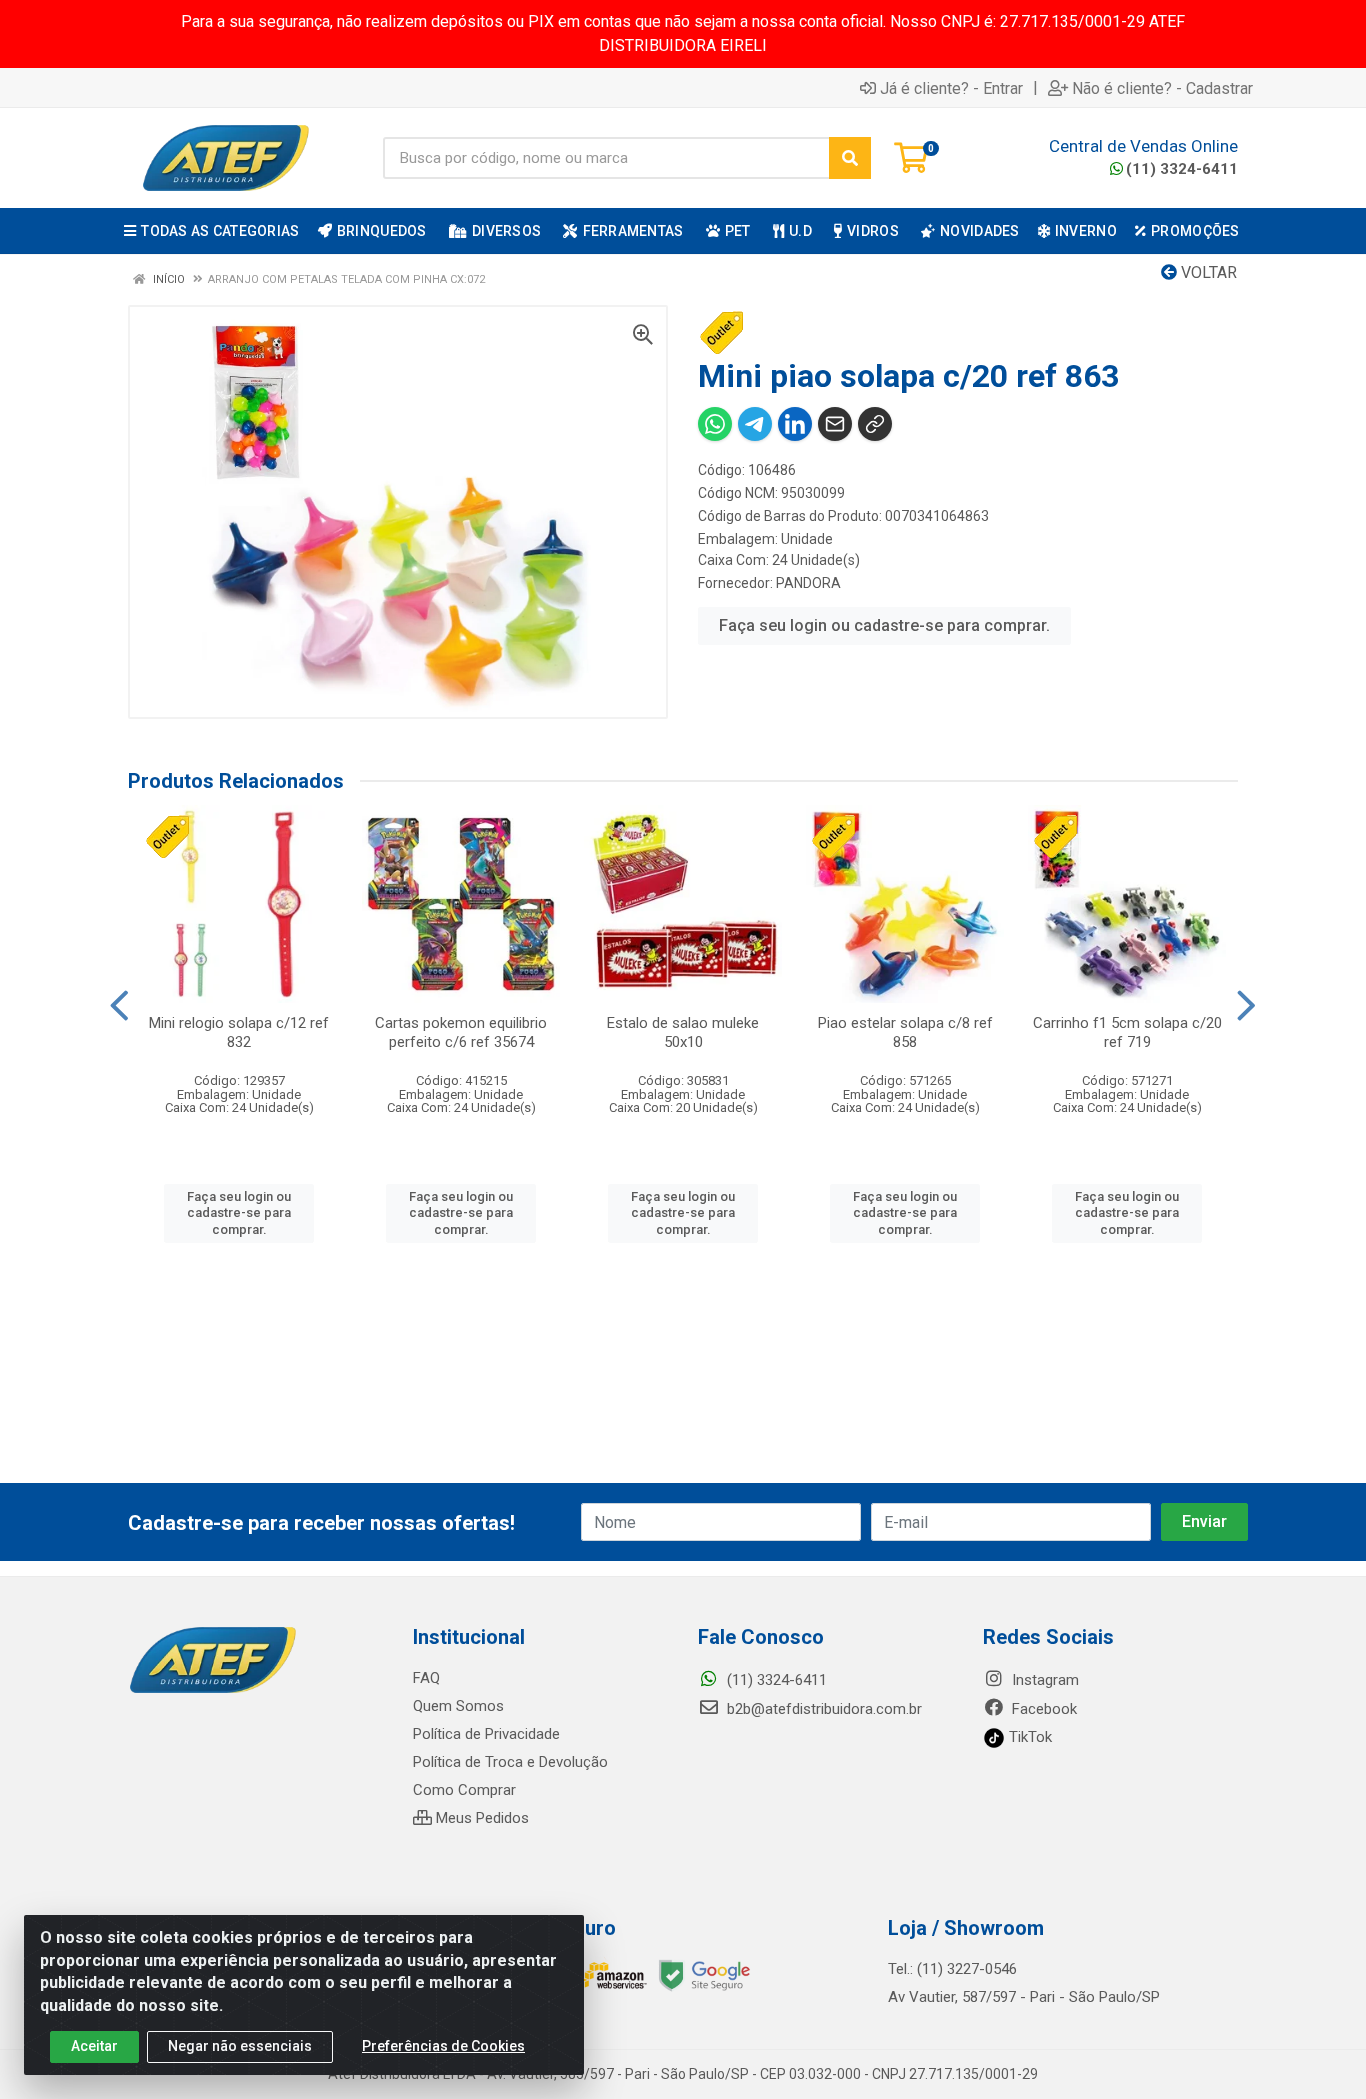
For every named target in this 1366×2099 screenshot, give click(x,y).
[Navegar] (119, 1006)
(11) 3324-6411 (1182, 169)
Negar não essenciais (240, 2046)
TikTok (1028, 1737)
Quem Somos (458, 1706)
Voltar (1207, 272)
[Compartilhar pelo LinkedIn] (795, 424)
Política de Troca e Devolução (510, 1762)
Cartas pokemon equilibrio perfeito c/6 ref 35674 (461, 1032)
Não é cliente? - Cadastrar (1162, 88)
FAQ (426, 1678)
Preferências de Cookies (443, 2046)
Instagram (1043, 1680)
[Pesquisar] (850, 158)
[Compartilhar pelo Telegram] (755, 424)
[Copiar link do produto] (875, 424)
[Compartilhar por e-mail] (835, 424)
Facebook (1042, 1709)
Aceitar (94, 2046)
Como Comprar (464, 1790)
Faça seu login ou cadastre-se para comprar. (884, 625)
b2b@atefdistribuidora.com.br (822, 1709)
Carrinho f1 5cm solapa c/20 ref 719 (1127, 1032)
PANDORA (808, 583)
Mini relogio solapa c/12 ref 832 (239, 1032)
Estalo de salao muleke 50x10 (683, 1032)
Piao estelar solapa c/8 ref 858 (905, 1032)
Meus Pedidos (480, 1818)
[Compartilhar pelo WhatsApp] (715, 424)
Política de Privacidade (486, 1734)
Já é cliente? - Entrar (951, 88)
